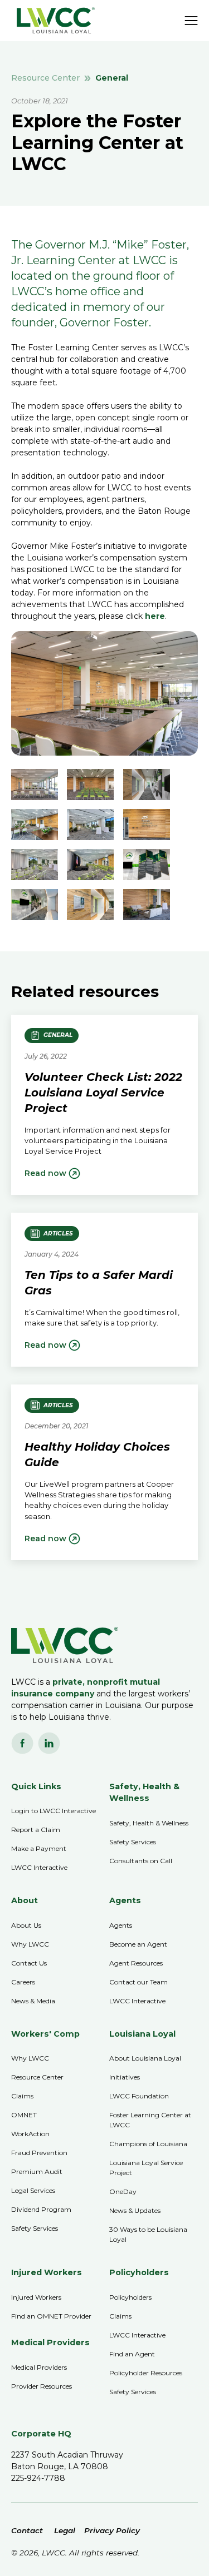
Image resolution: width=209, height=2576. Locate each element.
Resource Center (45, 78)
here (155, 616)
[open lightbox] (35, 785)
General (112, 78)
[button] (191, 21)
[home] (53, 20)
